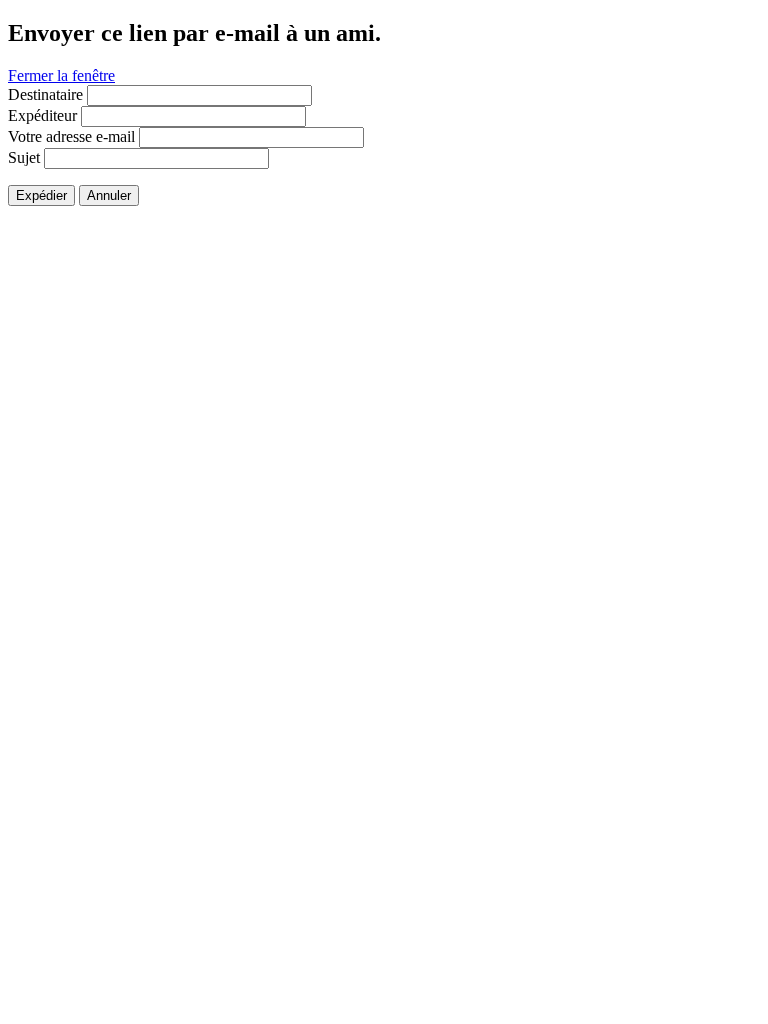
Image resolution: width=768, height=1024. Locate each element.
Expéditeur (42, 115)
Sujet (24, 157)
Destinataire (45, 94)
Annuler (109, 195)
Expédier (41, 195)
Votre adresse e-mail (71, 136)
